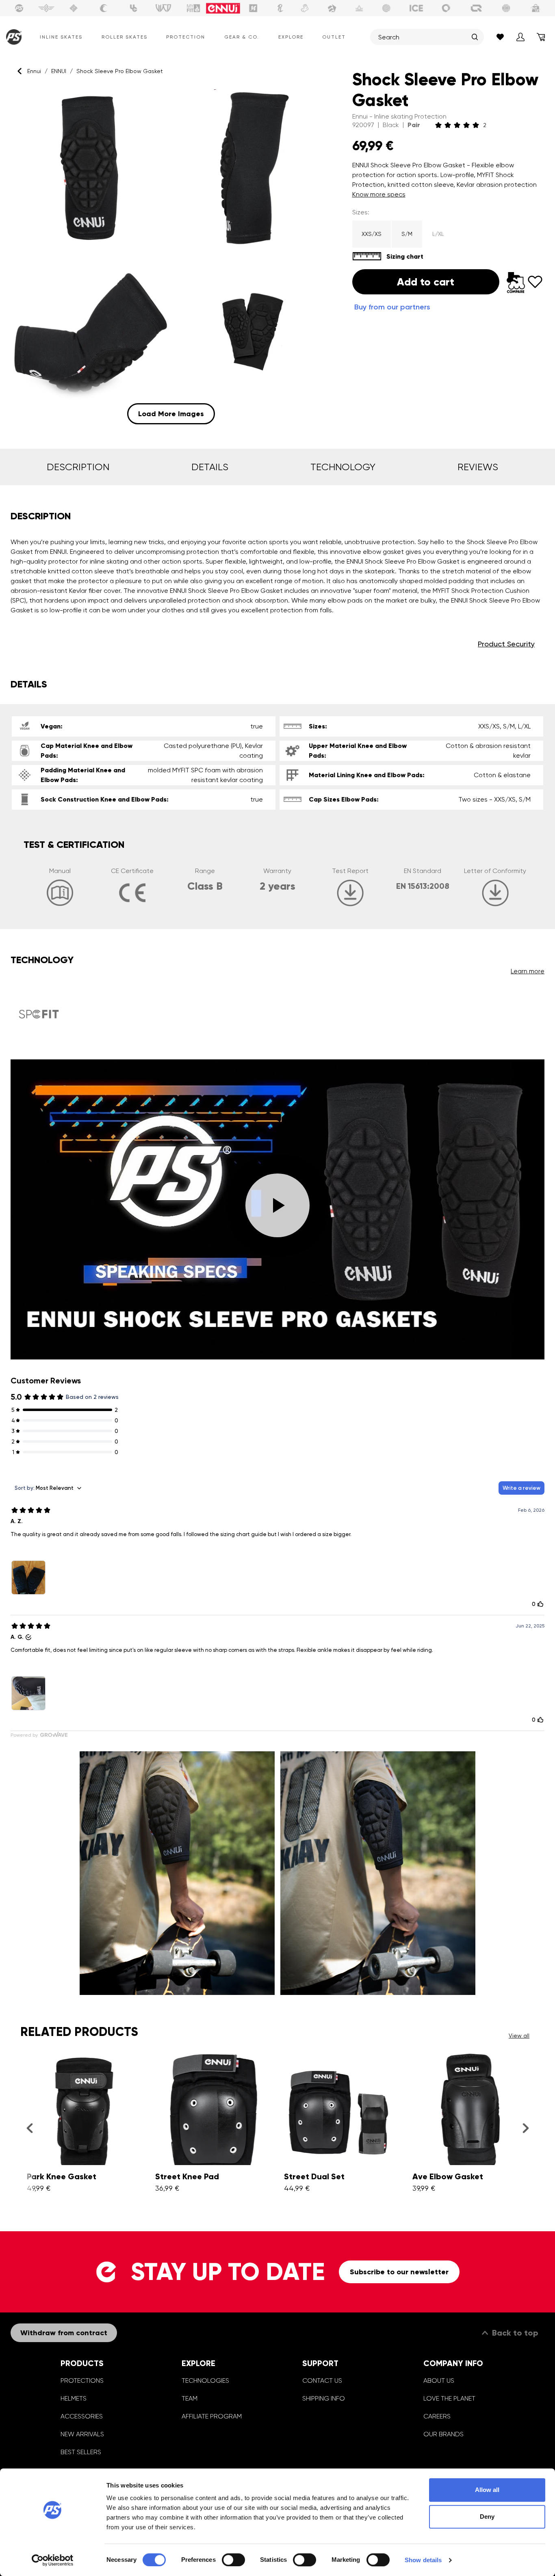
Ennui (34, 71)
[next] (526, 2128)
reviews (478, 467)
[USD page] (74, 8)
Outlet (334, 37)
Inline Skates (61, 37)
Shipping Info (324, 2398)
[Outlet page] (536, 8)
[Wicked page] (163, 8)
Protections (82, 2380)
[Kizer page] (253, 8)
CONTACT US (322, 2380)
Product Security (506, 644)
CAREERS (437, 2416)
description (78, 467)
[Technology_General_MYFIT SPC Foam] (39, 1014)
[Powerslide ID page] (386, 8)
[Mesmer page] (506, 8)
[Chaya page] (104, 8)
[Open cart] (541, 37)
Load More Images (171, 414)
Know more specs (379, 194)
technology (343, 467)
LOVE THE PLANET (449, 2398)
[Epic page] (332, 8)
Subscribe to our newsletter (399, 2272)
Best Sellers (81, 2452)
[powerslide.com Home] (12, 37)
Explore (291, 37)
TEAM (190, 2398)
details (210, 467)
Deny (487, 2517)
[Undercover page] (134, 8)
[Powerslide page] (19, 8)
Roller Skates (125, 37)
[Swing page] (47, 8)
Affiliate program (212, 2416)
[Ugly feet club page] (305, 8)
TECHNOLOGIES (205, 2380)
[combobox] (423, 37)
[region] (171, 256)
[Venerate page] (359, 8)
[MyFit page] (193, 8)
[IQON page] (476, 8)
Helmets (74, 2398)
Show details (423, 2560)
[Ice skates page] (416, 8)
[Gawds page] (446, 8)
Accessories (82, 2416)
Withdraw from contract (64, 2333)
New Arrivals (82, 2434)
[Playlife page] (280, 8)
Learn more (528, 971)
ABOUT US (439, 2380)
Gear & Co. (242, 37)
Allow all (487, 2490)
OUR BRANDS (443, 2434)
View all (519, 2036)
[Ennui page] (223, 8)
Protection (186, 37)
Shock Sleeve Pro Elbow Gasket (120, 71)
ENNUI (59, 71)
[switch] (233, 2560)
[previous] (29, 2128)
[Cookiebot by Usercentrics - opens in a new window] (53, 2560)
